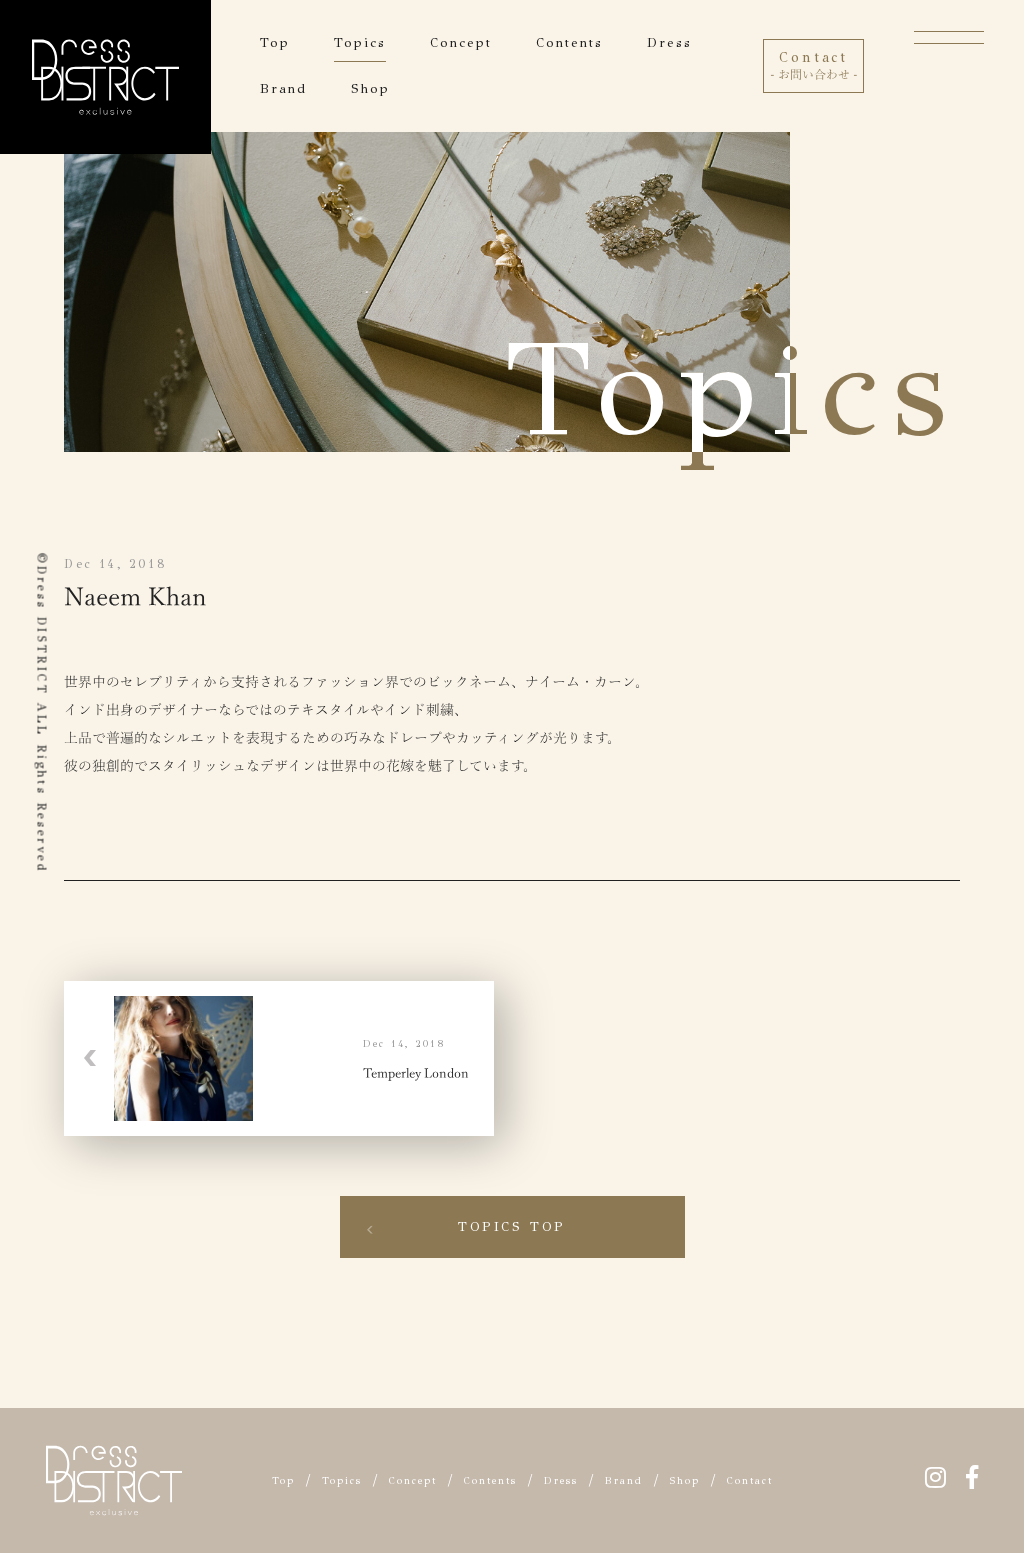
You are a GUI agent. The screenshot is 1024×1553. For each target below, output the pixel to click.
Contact (750, 1481)
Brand (283, 89)
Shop (370, 89)
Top (275, 43)
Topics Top (512, 1227)
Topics (360, 43)
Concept (461, 43)
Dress (669, 43)
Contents (569, 43)
